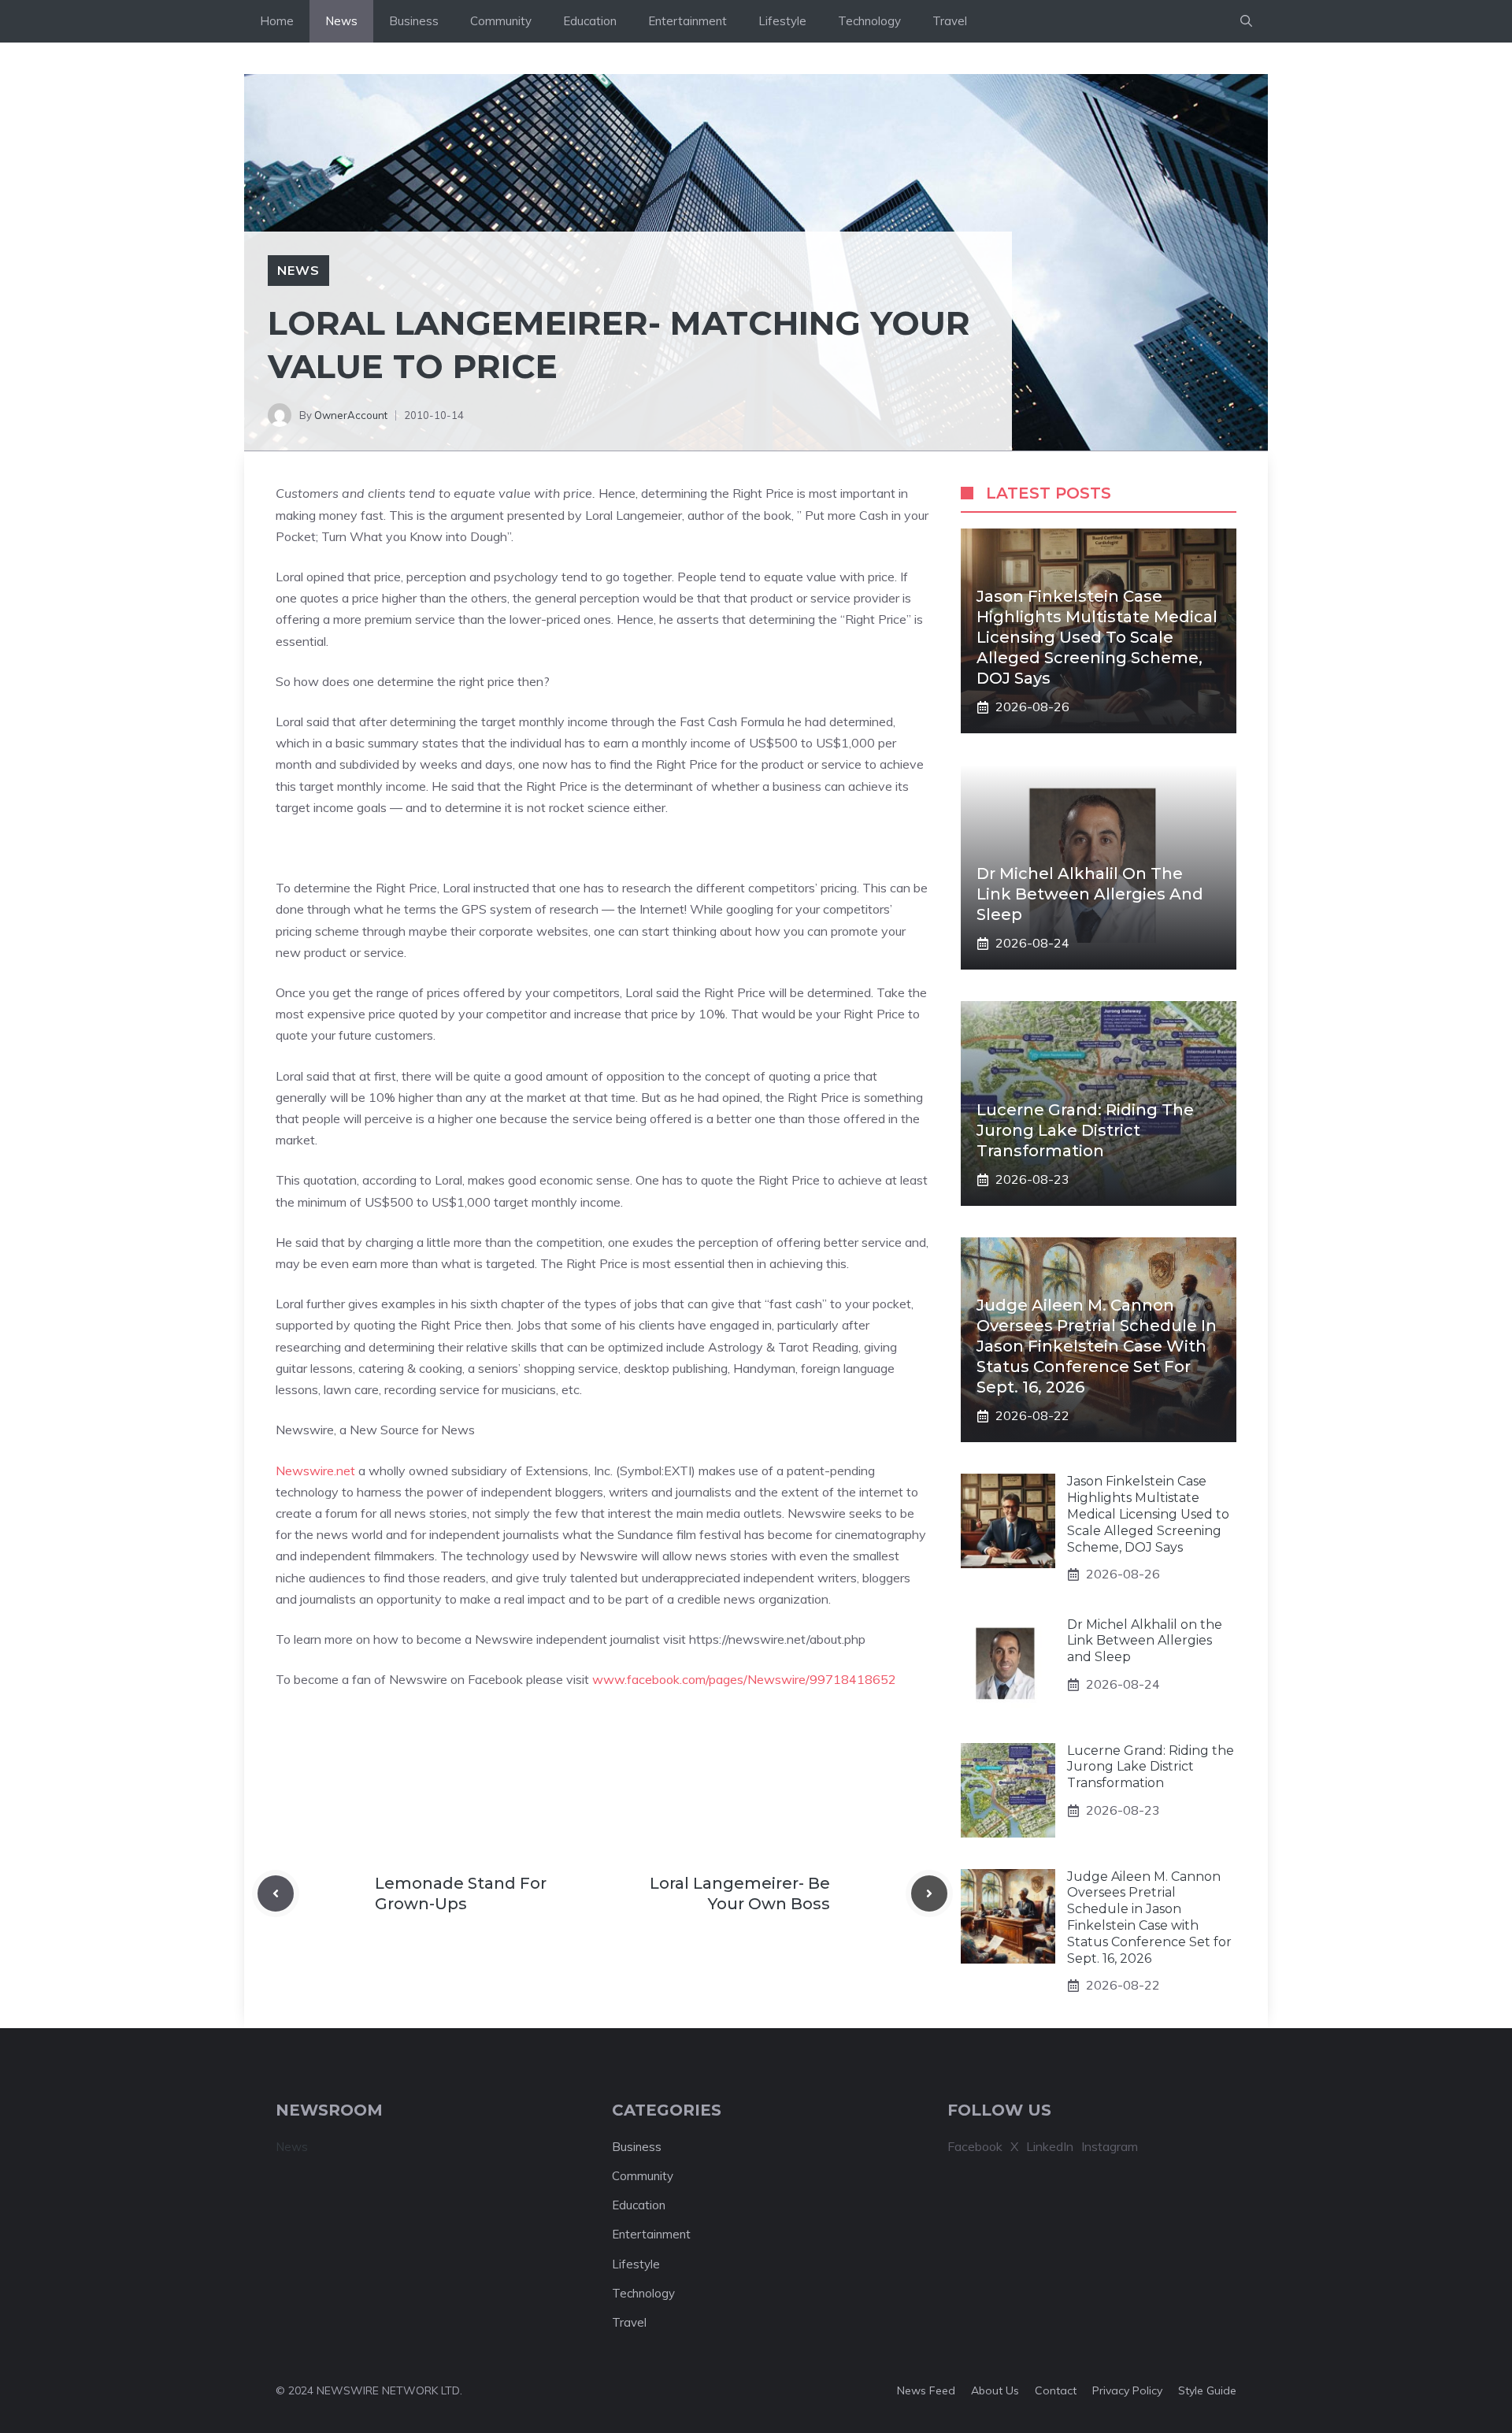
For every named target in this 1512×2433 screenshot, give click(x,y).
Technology (869, 21)
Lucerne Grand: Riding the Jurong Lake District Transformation (1085, 1130)
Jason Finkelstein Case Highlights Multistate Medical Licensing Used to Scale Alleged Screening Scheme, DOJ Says (1097, 637)
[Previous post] (276, 1893)
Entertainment (687, 21)
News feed (926, 2390)
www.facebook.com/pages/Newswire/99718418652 (744, 1679)
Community (501, 21)
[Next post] (929, 1893)
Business (414, 21)
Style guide (1207, 2390)
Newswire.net (315, 1471)
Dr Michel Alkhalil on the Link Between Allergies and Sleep (1090, 894)
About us (995, 2390)
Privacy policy (1127, 2390)
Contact (1056, 2390)
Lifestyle (782, 21)
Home (277, 21)
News (341, 21)
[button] (1246, 21)
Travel (950, 21)
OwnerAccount (351, 415)
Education (590, 21)
